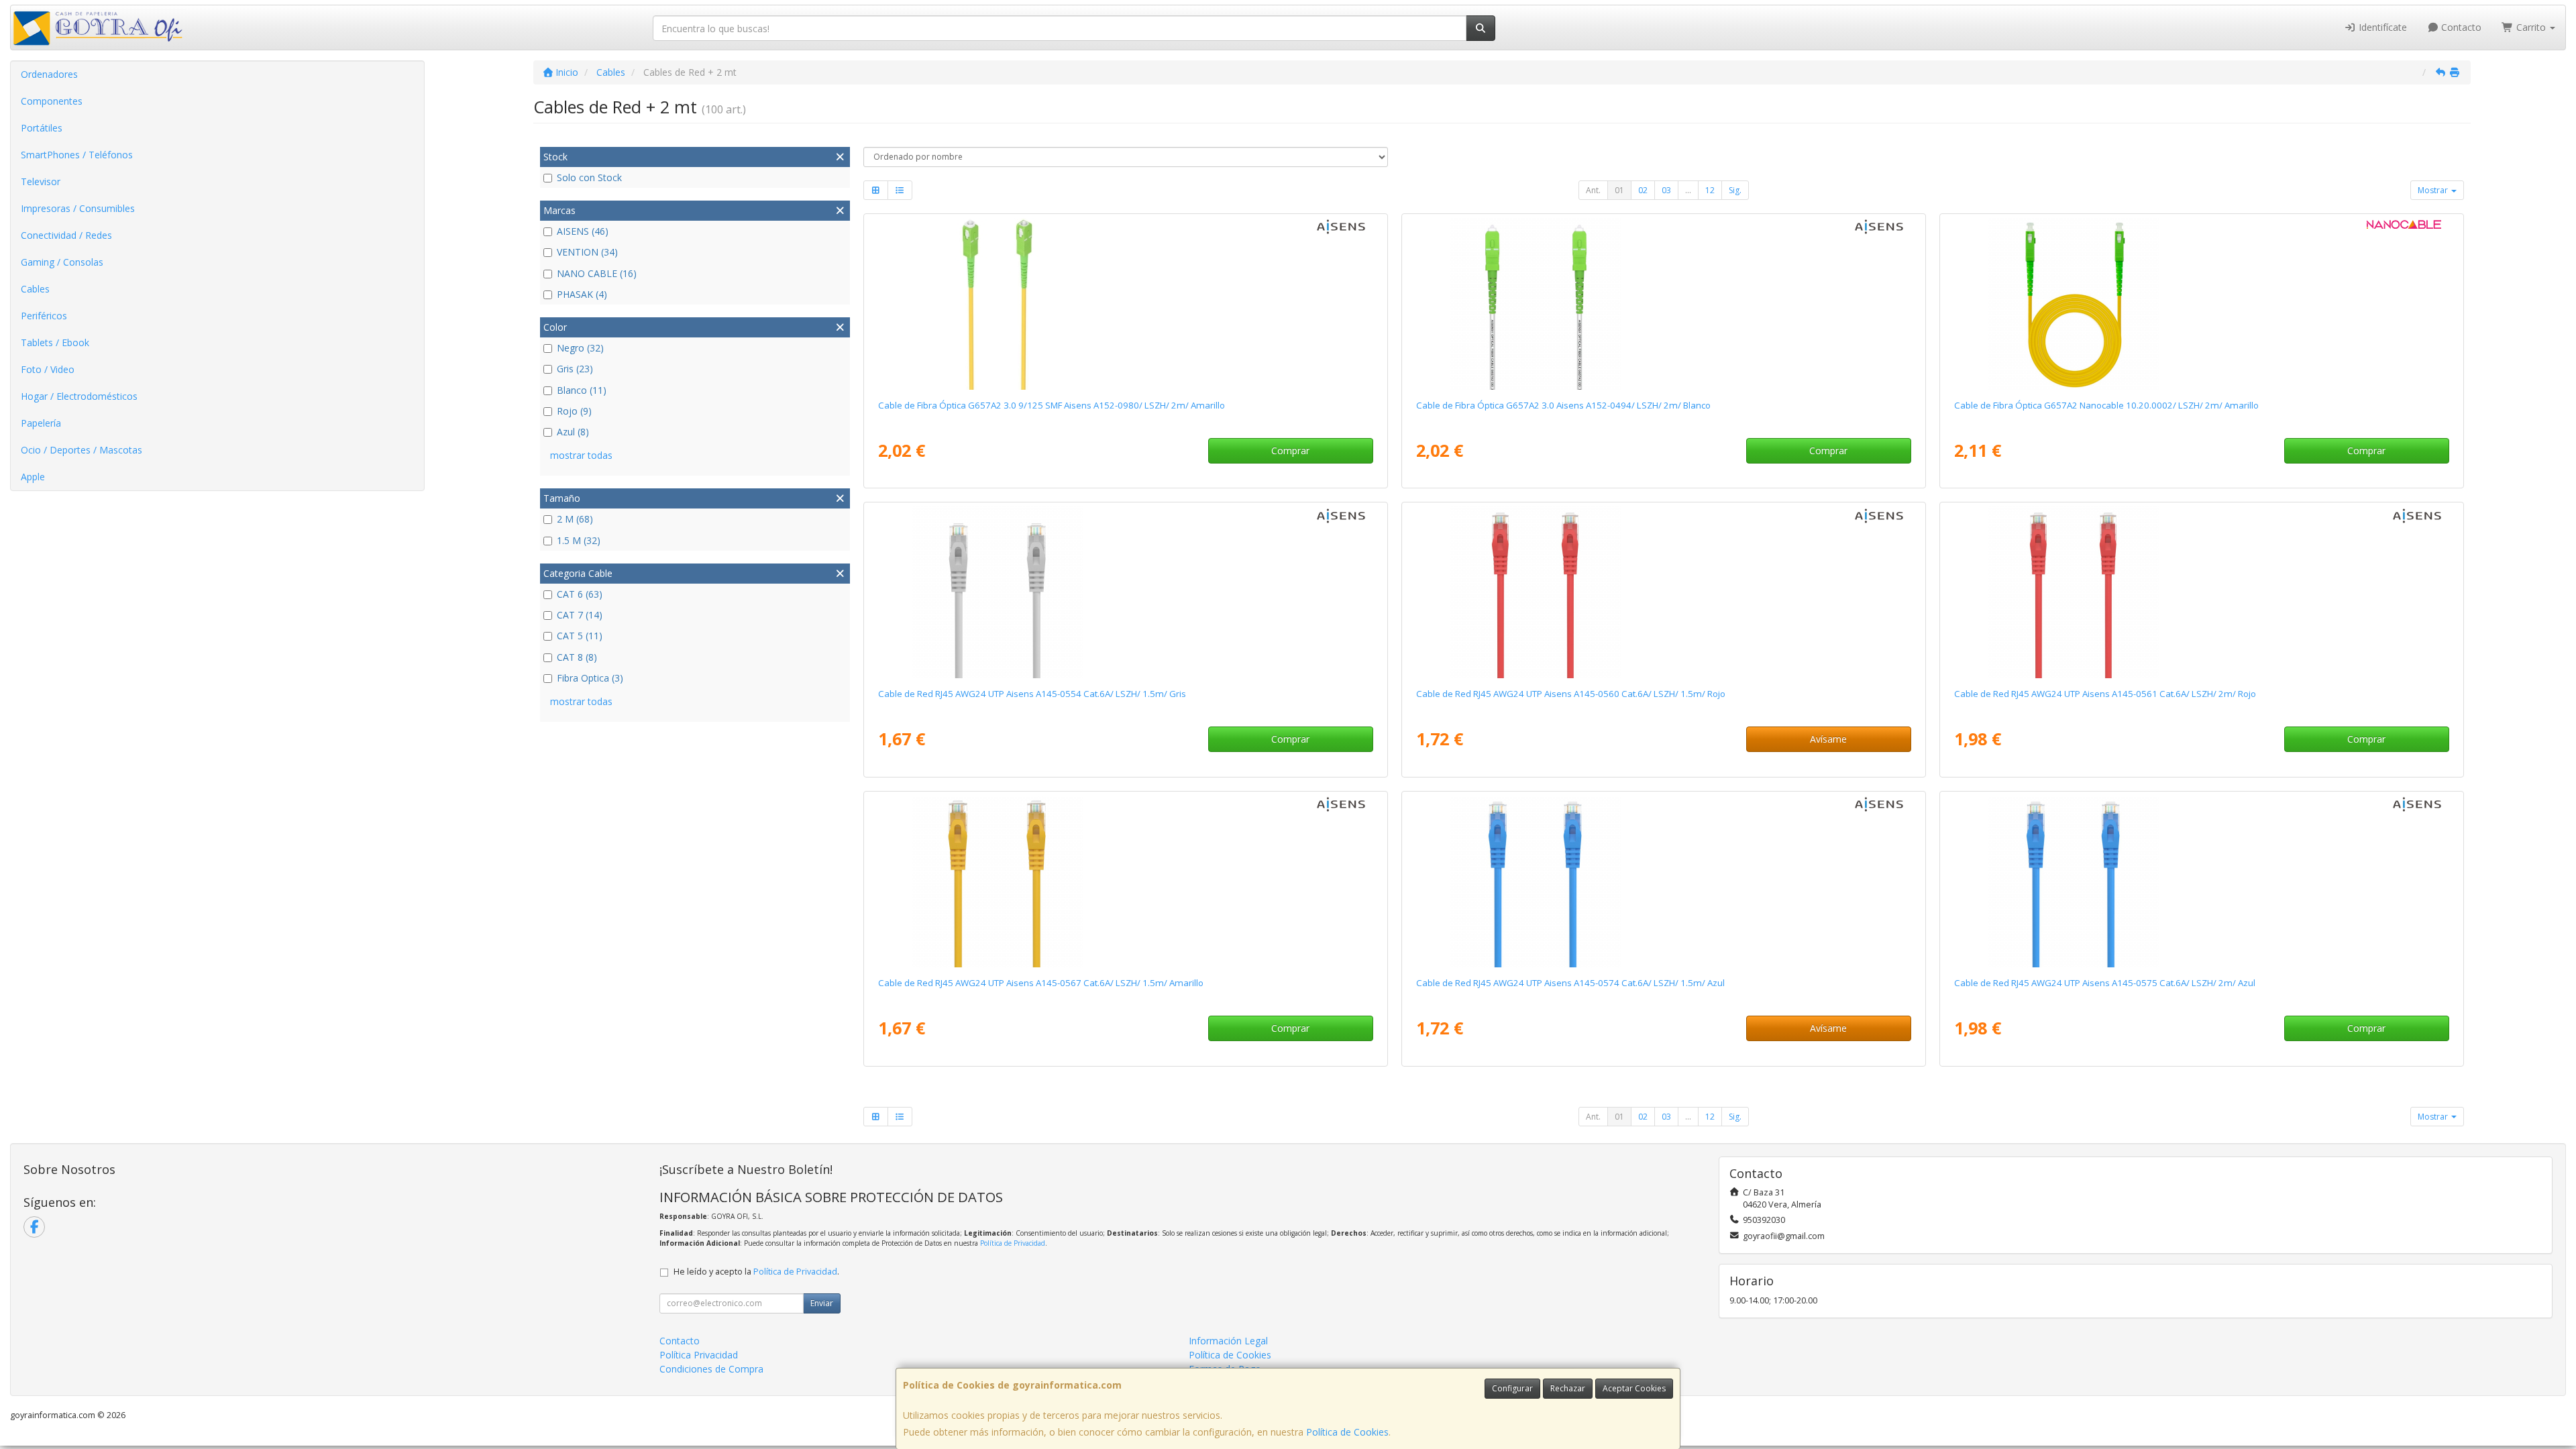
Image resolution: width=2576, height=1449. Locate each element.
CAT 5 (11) (580, 636)
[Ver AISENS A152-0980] (1125, 304)
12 (1710, 190)
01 (1619, 190)
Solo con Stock (589, 177)
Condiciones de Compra (711, 1369)
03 (1666, 190)
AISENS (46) (583, 231)
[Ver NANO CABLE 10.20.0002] (2201, 304)
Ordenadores (49, 74)
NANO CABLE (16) (597, 273)
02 (1643, 190)
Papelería (41, 423)
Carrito (2531, 27)
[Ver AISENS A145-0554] (1125, 592)
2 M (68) (575, 519)
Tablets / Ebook (55, 342)
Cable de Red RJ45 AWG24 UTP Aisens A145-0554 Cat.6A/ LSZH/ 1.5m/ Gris (1032, 694)
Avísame (1828, 739)
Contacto (2460, 27)
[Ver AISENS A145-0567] (1125, 881)
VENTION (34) (587, 252)
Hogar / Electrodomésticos (79, 396)
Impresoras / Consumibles (78, 208)
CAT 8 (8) (577, 657)
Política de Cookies (1347, 1432)
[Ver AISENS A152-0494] (1663, 304)
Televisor (41, 181)
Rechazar (1568, 1388)
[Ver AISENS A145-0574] (1663, 881)
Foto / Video (48, 369)
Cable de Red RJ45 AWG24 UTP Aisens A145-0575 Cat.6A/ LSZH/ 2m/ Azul (2105, 983)
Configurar (1512, 1388)
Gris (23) (575, 369)
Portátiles (42, 128)
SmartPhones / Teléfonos (77, 155)
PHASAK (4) (582, 294)
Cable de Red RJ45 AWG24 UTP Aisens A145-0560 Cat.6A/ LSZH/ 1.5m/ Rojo (1571, 694)
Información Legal (1228, 1341)
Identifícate (2381, 27)
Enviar (822, 1303)
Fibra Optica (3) (590, 678)
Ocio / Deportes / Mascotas (82, 450)
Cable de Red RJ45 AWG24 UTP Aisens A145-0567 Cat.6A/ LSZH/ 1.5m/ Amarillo (1041, 983)
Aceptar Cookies (1634, 1388)
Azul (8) (573, 432)
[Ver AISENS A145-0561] (2201, 592)
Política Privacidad (699, 1355)
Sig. (1735, 190)
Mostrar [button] (2434, 190)
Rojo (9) (574, 411)
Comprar (1290, 450)
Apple (33, 477)
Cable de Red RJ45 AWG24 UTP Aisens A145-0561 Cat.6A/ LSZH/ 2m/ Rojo (2105, 694)
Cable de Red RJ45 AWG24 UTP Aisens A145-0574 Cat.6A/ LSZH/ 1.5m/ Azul (1570, 983)
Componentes (52, 101)
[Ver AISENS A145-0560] (1663, 592)
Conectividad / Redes (66, 235)
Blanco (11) (582, 390)
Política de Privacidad (1013, 1243)
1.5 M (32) (579, 540)
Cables (35, 289)
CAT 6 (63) (580, 594)
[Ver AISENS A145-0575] (2201, 881)
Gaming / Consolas (62, 262)
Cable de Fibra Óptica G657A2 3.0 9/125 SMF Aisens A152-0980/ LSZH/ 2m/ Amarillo (1052, 405)
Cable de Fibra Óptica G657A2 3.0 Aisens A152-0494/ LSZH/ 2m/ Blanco (1563, 405)
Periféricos (44, 316)
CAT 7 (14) (580, 615)
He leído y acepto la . (756, 1272)
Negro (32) (580, 348)
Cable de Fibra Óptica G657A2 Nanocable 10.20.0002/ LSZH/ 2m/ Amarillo (2106, 405)
